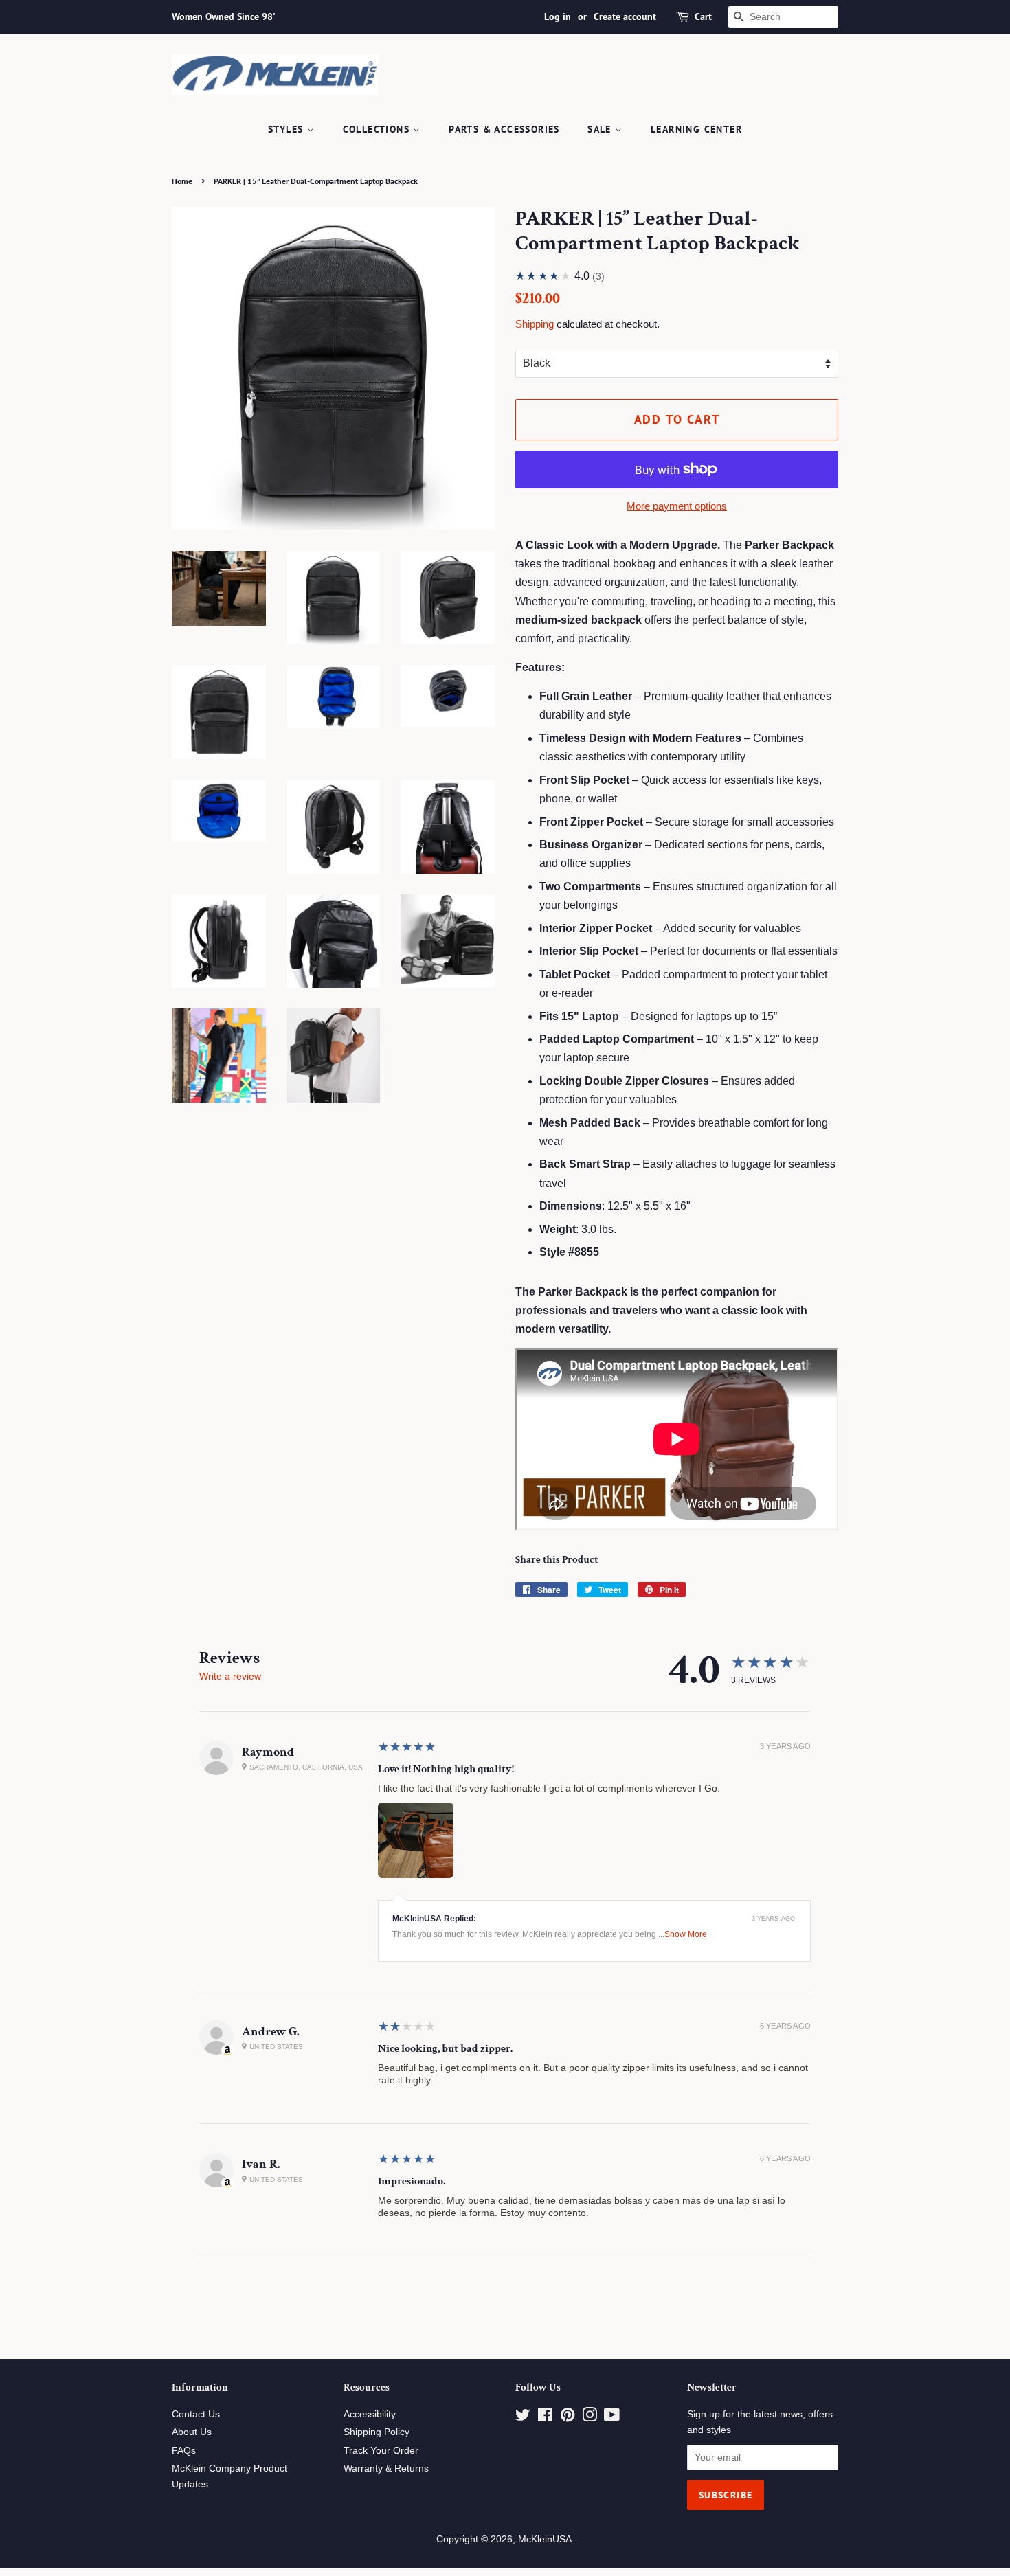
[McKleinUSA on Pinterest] (568, 2418)
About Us (192, 2432)
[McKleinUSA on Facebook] (545, 2418)
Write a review (230, 1676)
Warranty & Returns (386, 2468)
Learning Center (696, 129)
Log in (558, 16)
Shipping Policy (377, 2432)
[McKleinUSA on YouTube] (612, 2418)
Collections (378, 129)
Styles (288, 129)
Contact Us (196, 2414)
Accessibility (370, 2414)
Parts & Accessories (504, 129)
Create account (625, 16)
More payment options (677, 506)
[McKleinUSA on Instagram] (590, 2418)
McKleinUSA (545, 2539)
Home (182, 181)
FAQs (184, 2451)
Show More (686, 1934)
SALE (601, 129)
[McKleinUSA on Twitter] (523, 2418)
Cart (703, 16)
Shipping (535, 324)
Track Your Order (381, 2451)
